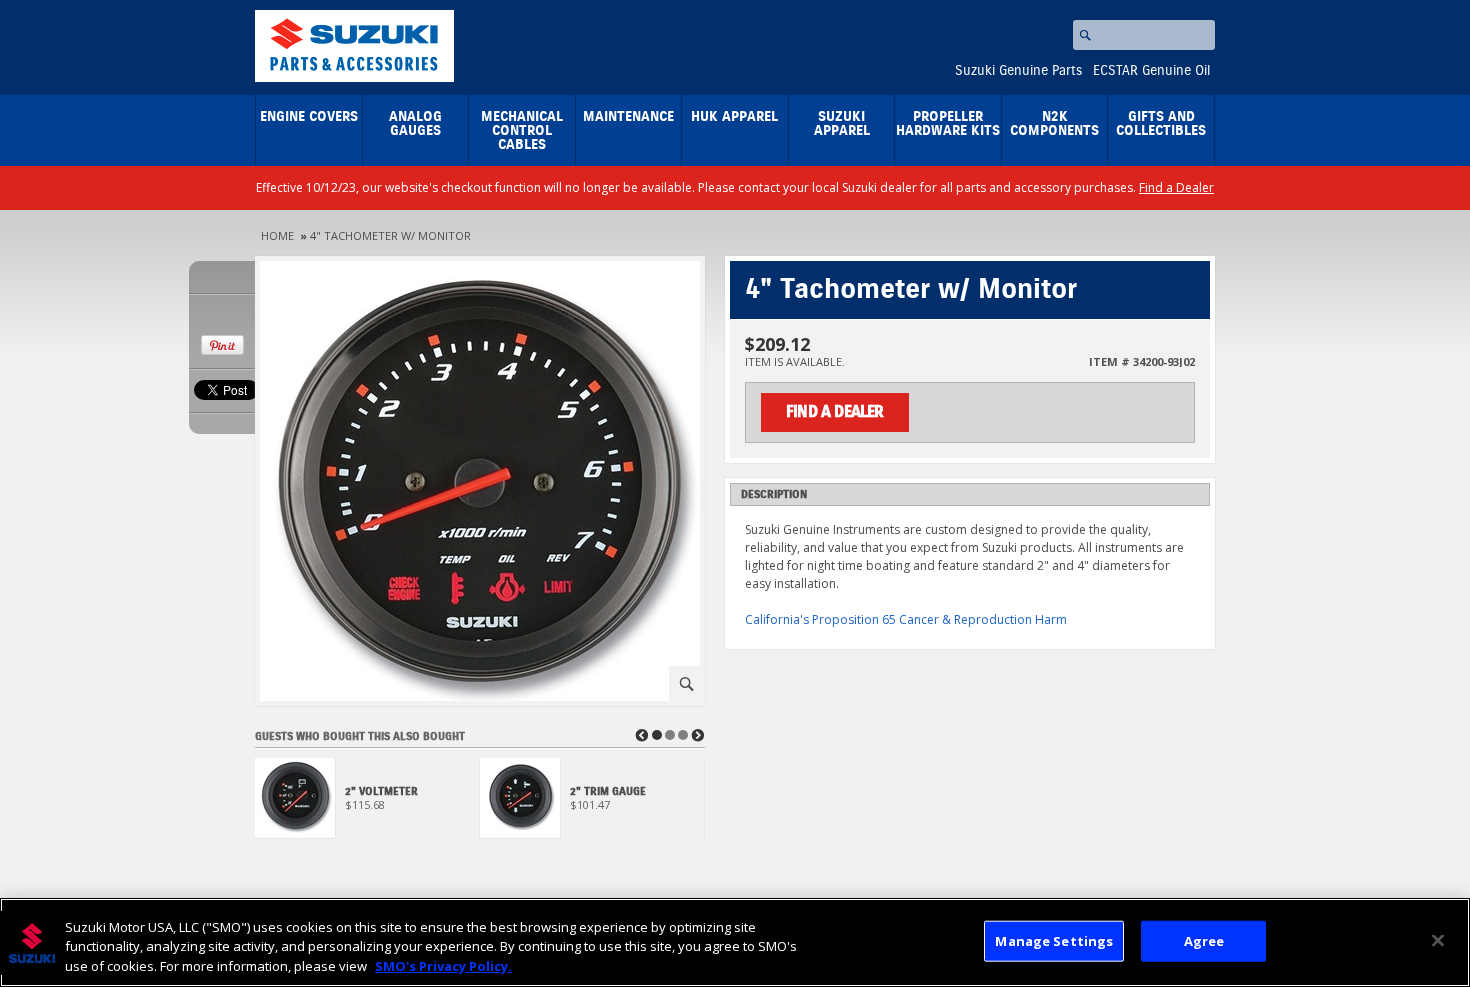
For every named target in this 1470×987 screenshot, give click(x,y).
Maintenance (628, 117)
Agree (1204, 940)
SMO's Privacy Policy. (443, 966)
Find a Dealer (1176, 187)
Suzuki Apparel (842, 124)
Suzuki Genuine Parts (1018, 71)
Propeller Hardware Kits (948, 124)
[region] (735, 942)
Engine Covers (309, 117)
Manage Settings (1054, 940)
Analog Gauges (415, 124)
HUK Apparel (734, 117)
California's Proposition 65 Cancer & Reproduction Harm (906, 619)
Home (277, 235)
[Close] (1438, 940)
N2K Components (1054, 124)
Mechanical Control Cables (522, 131)
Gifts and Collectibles (1161, 124)
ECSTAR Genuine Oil (1151, 71)
